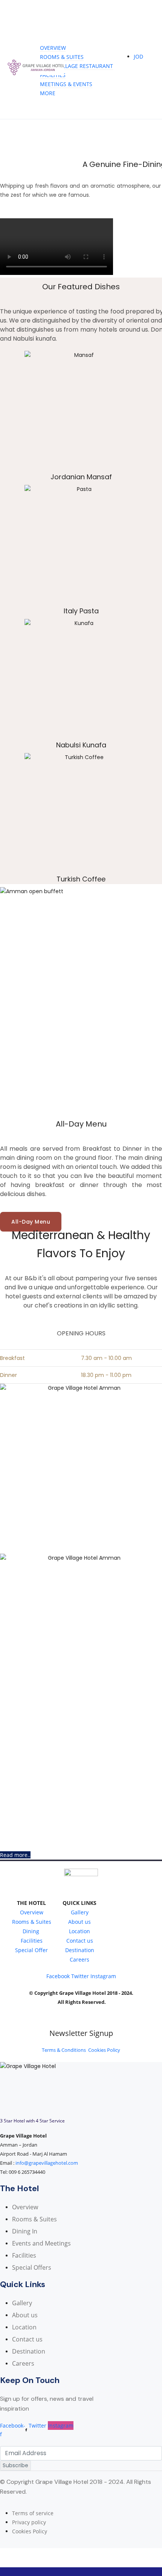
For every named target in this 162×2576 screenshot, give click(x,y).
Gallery (80, 1912)
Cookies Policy (104, 2050)
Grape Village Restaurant (76, 66)
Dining (32, 1931)
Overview (53, 48)
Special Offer (31, 1950)
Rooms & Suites (62, 57)
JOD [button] (138, 56)
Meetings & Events (66, 84)
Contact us (80, 1941)
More (48, 93)
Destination (80, 1950)
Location (79, 1931)
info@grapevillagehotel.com (47, 2163)
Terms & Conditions (64, 2050)
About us (79, 1922)
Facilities (53, 75)
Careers (79, 1959)
